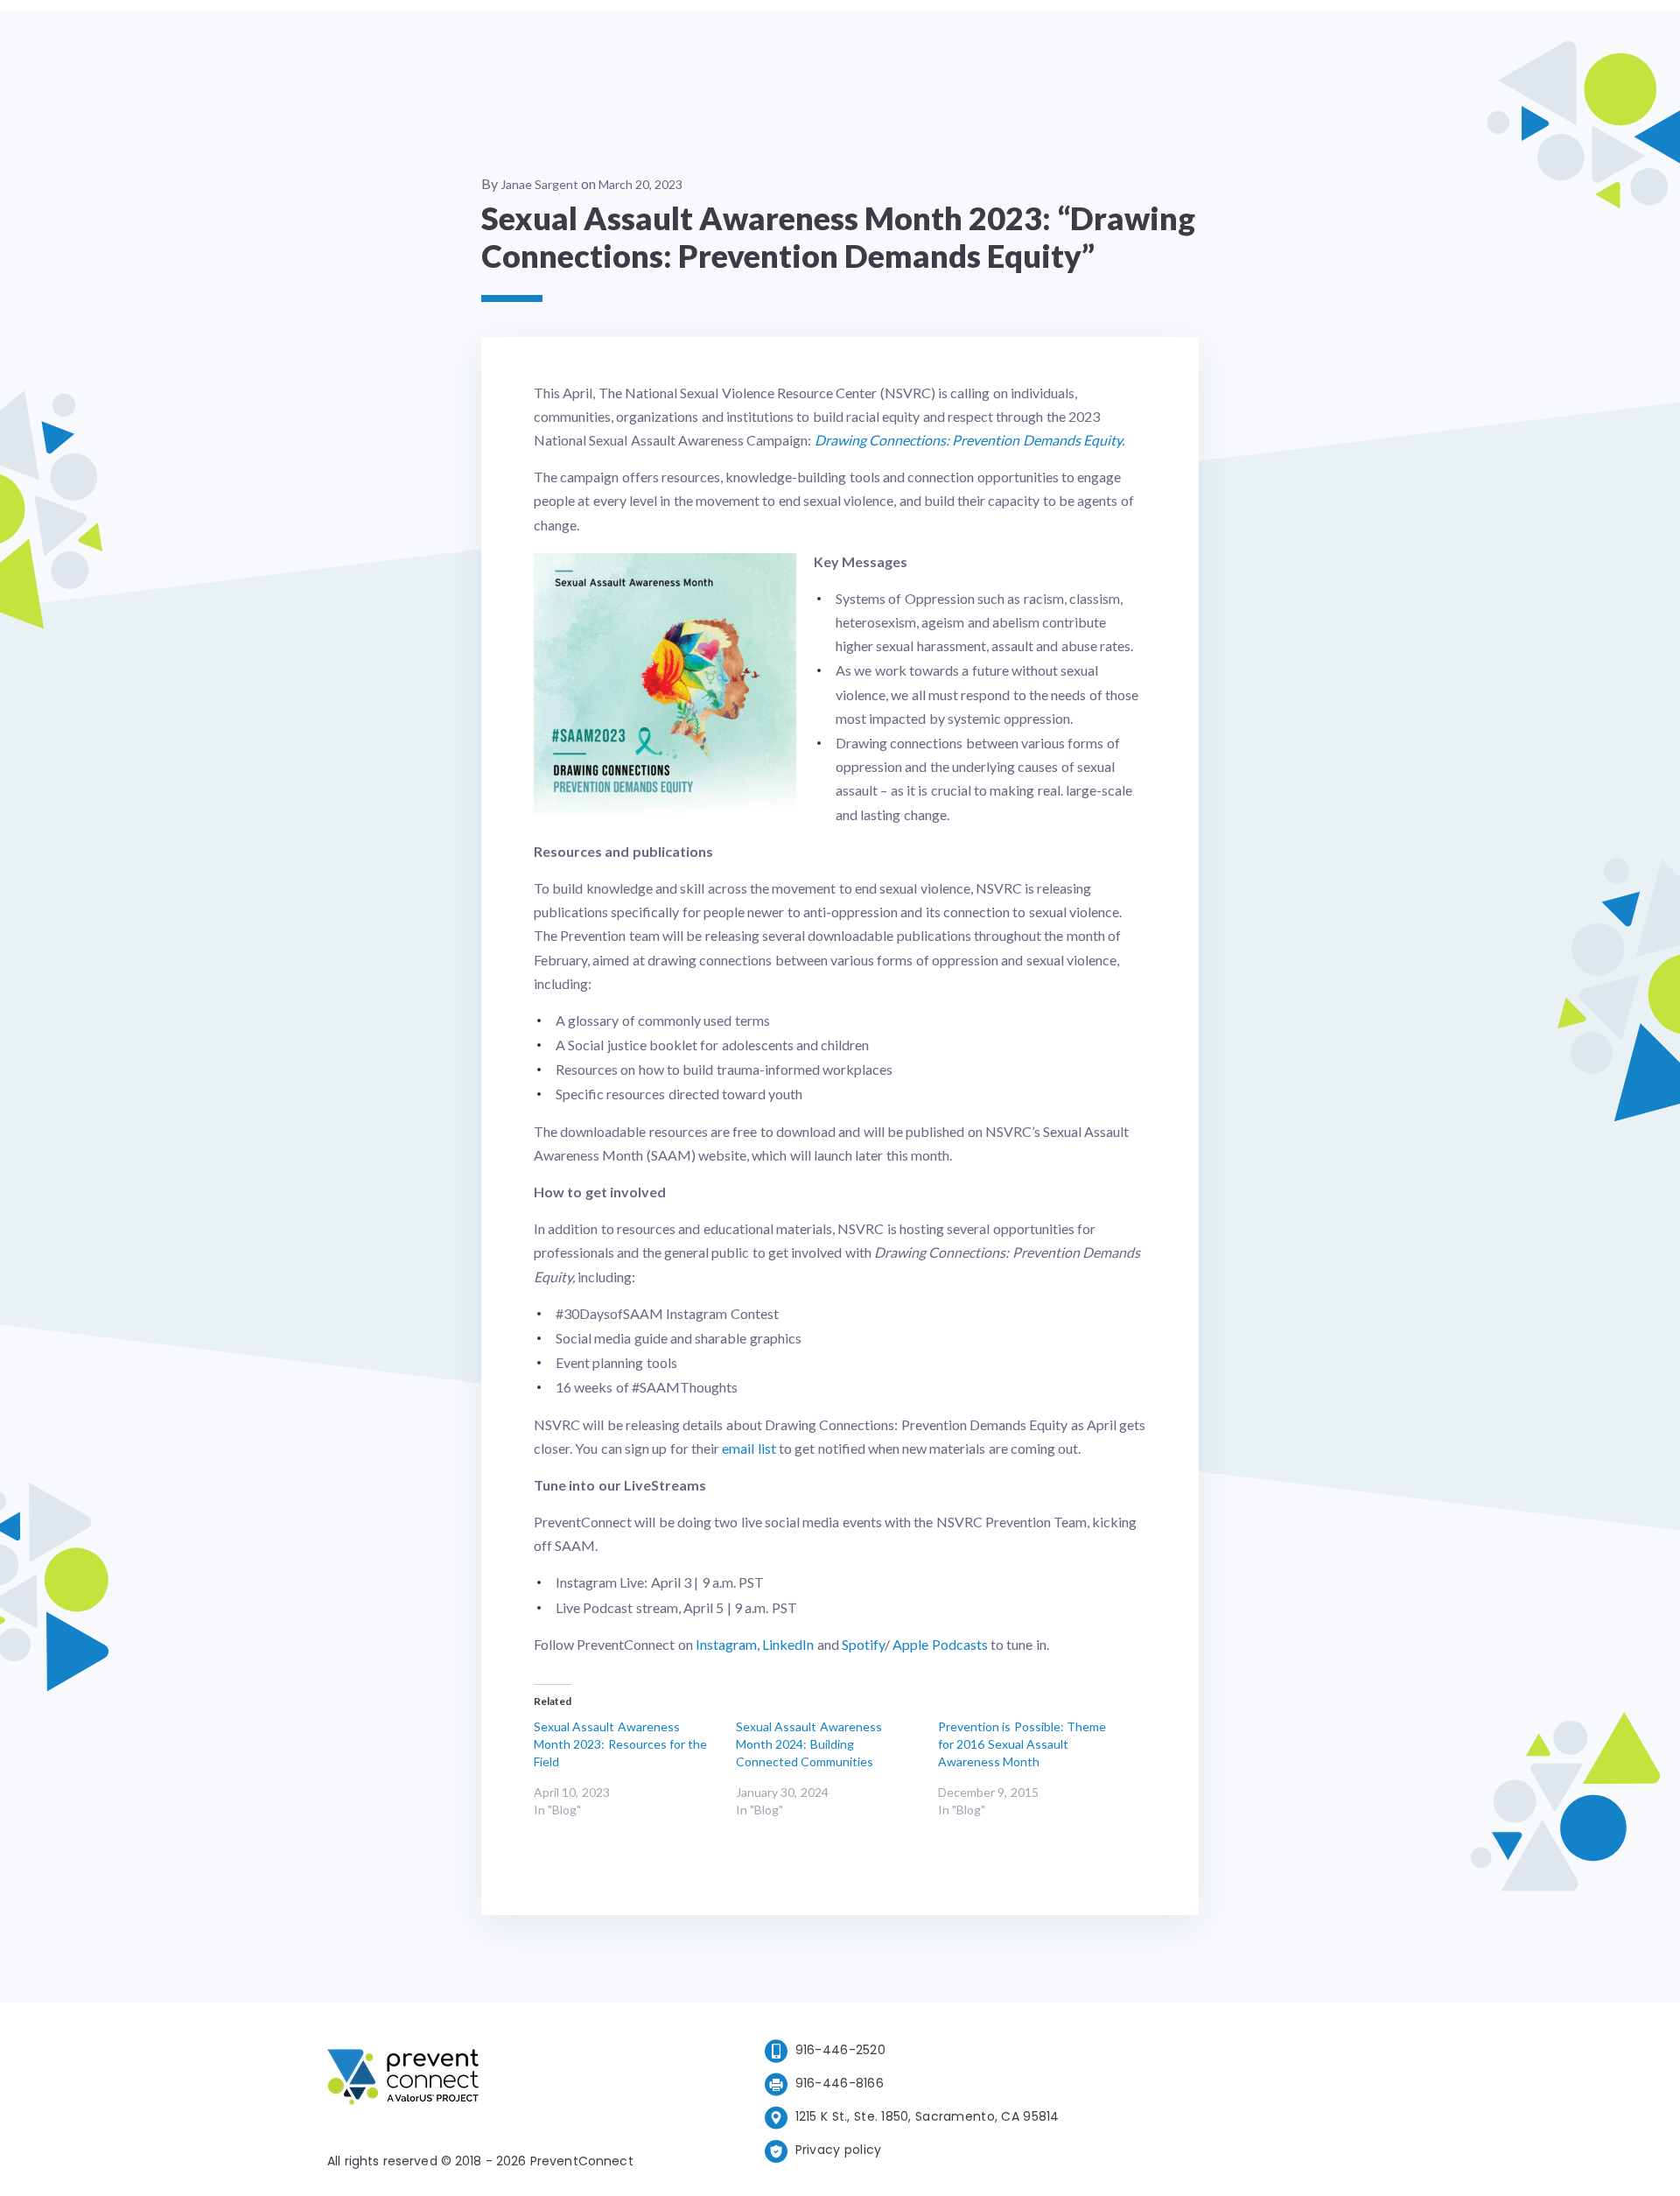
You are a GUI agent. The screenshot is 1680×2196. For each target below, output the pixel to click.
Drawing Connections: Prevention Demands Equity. (969, 440)
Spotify (863, 1644)
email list (749, 1448)
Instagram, (728, 1644)
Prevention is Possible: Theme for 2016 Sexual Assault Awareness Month (1022, 1744)
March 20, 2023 (640, 184)
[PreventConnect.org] (473, 2080)
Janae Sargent (539, 184)
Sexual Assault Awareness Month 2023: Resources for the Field (620, 1744)
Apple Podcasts (940, 1644)
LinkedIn (788, 1644)
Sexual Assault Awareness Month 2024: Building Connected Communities (809, 1744)
